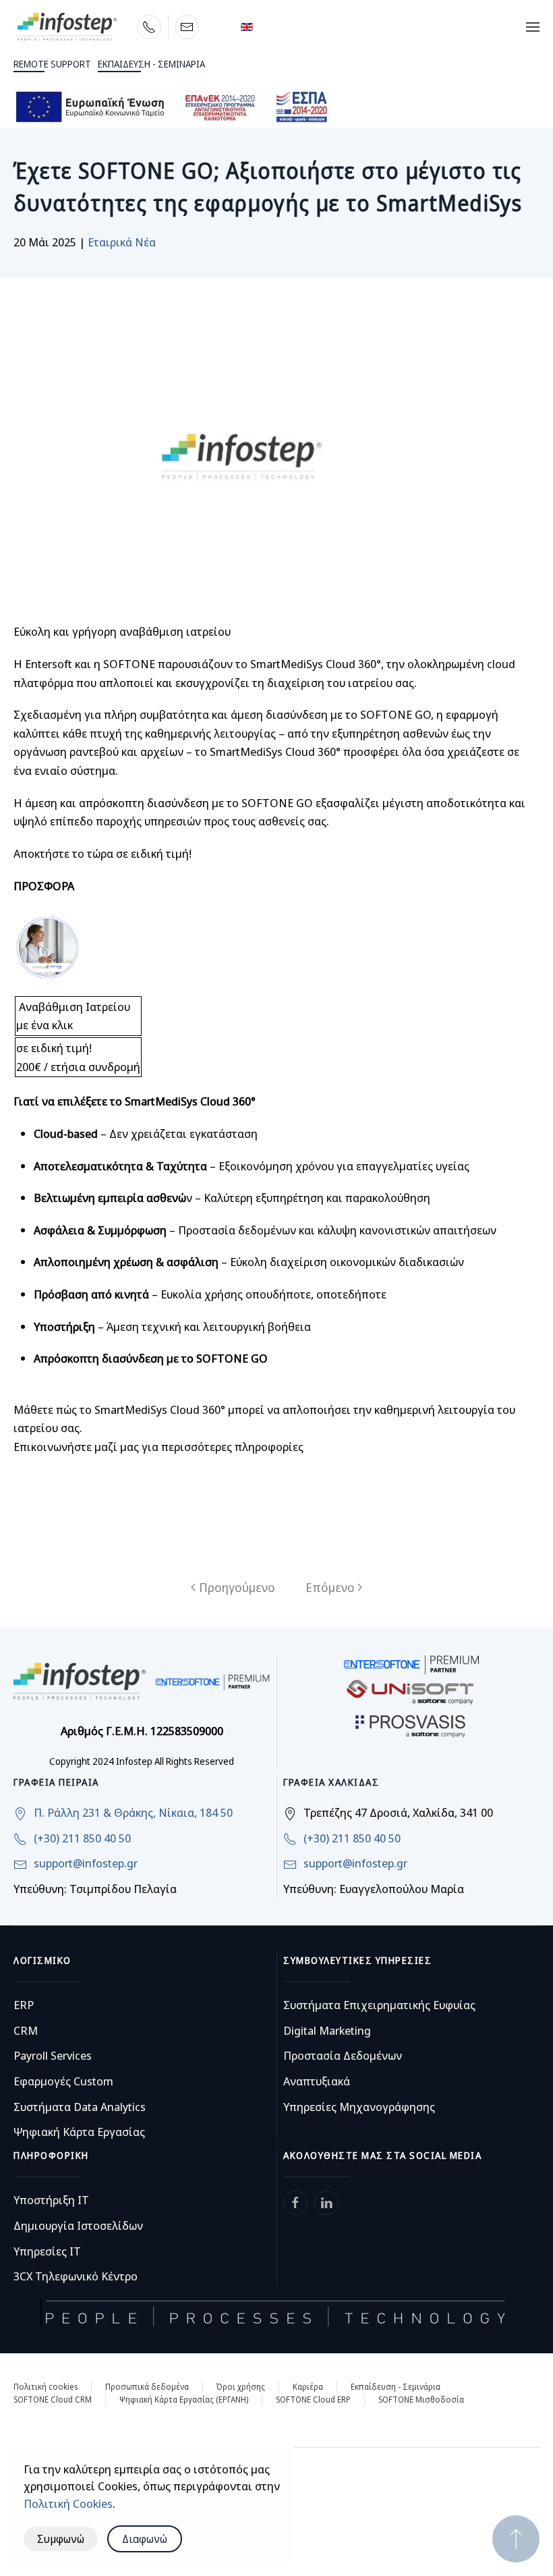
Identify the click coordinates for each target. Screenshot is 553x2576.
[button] (533, 27)
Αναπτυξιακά (317, 2081)
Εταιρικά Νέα (122, 242)
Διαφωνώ (145, 2539)
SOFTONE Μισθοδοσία (421, 2400)
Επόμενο (330, 1587)
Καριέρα (308, 2387)
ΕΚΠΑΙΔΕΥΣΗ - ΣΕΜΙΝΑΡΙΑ (151, 64)
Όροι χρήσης (241, 2387)
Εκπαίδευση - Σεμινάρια (396, 2387)
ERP (24, 2005)
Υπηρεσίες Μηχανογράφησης (359, 2107)
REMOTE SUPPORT (52, 64)
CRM (26, 2030)
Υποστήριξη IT (51, 2200)
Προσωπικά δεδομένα (147, 2387)
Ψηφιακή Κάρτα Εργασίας (79, 2132)
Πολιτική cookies (46, 2387)
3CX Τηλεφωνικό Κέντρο (76, 2276)
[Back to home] (67, 27)
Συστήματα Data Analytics (80, 2107)
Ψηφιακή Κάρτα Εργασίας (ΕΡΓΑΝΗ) (184, 2400)
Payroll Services (53, 2055)
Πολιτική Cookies (68, 2503)
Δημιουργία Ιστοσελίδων (78, 2225)
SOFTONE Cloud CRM (53, 2400)
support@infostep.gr (86, 1863)
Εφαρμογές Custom (63, 2081)
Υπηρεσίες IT (47, 2251)
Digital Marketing (327, 2030)
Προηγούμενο (237, 1587)
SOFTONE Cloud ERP (313, 2400)
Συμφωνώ (61, 2539)
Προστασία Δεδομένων (343, 2055)
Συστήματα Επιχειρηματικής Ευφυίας (379, 2005)
